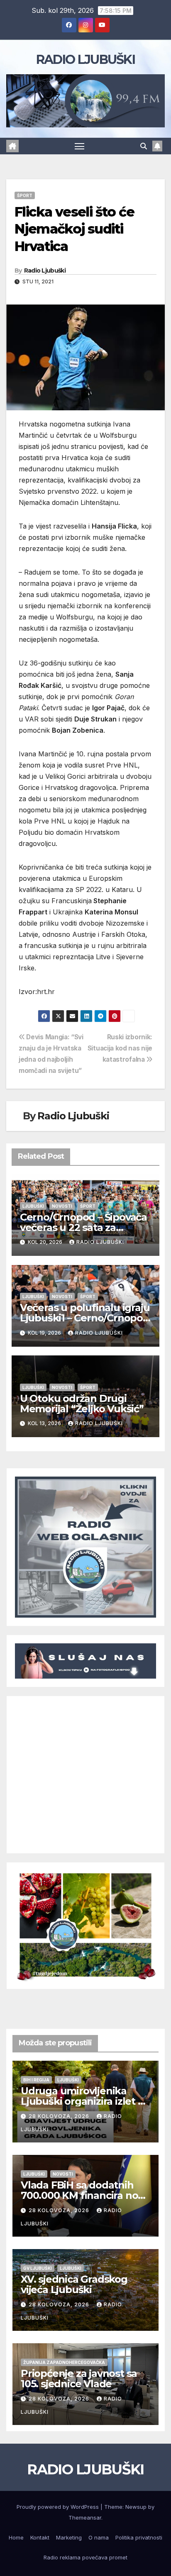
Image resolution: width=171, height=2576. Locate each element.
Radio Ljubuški (45, 271)
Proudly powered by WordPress (59, 2507)
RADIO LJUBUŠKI (85, 60)
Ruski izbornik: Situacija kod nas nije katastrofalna (120, 1048)
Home (16, 2537)
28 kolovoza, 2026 (60, 2116)
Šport (25, 195)
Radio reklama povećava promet (85, 2557)
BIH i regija (36, 2080)
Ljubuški (33, 1206)
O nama (99, 2537)
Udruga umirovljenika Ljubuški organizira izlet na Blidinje (85, 2101)
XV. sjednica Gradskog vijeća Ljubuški (74, 2284)
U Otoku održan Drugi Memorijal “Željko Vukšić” (82, 1404)
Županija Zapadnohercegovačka (64, 2362)
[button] (144, 146)
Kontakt (40, 2537)
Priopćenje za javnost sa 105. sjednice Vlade (79, 2379)
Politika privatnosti (139, 2537)
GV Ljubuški (38, 2268)
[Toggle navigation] (80, 146)
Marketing (69, 2537)
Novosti (62, 1206)
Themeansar (85, 2518)
